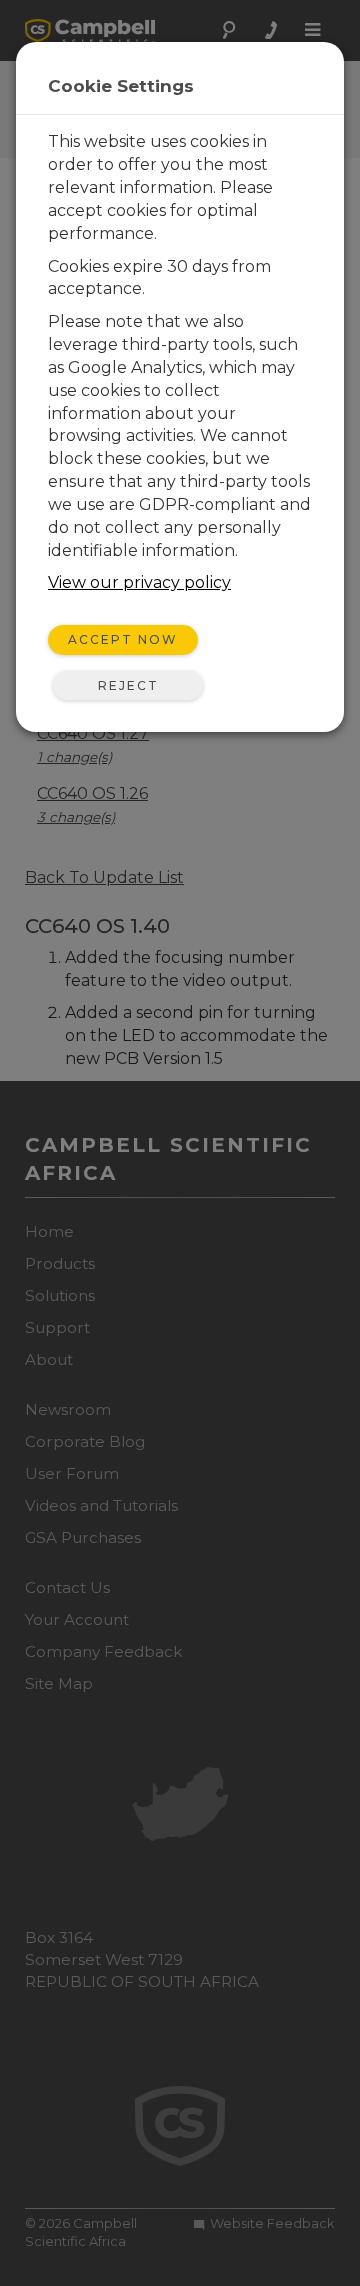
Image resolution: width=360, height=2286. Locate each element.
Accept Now (123, 639)
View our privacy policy (139, 582)
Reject (128, 685)
